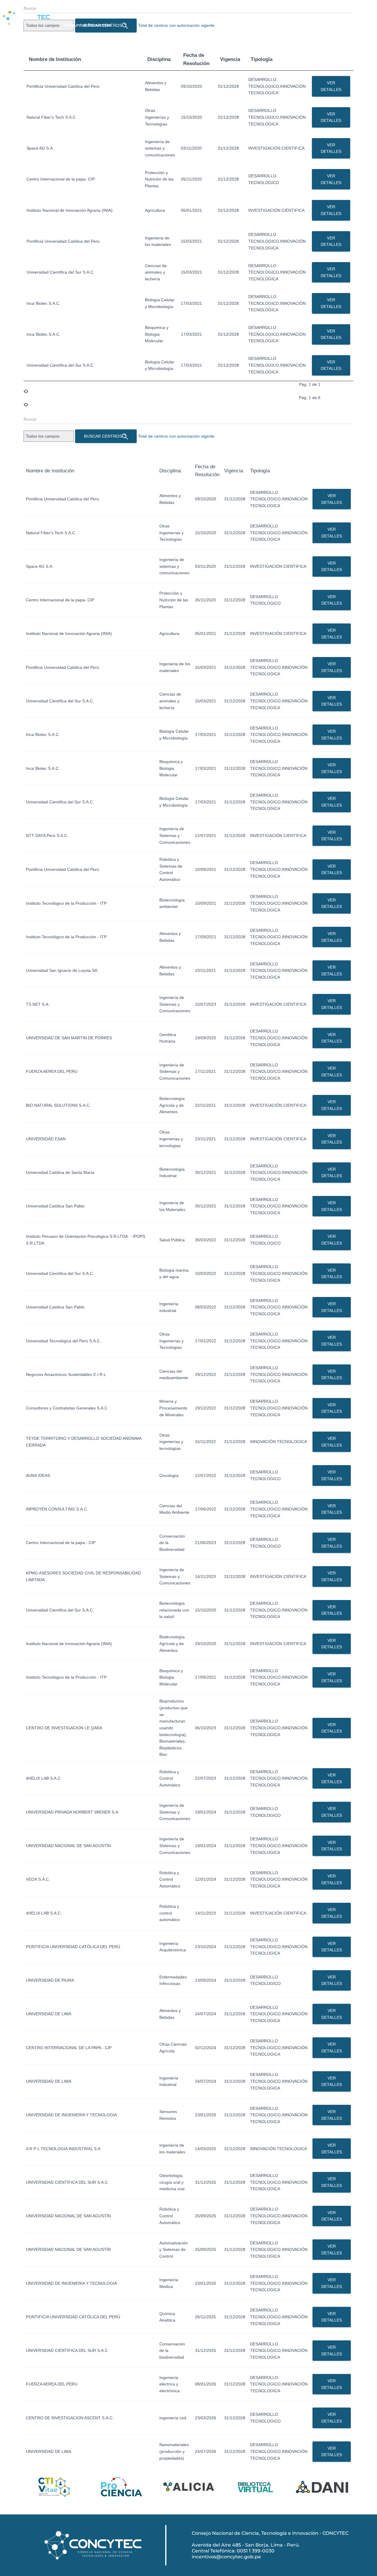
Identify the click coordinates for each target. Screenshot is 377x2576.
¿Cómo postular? (170, 10)
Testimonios (311, 10)
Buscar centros (103, 436)
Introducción (98, 10)
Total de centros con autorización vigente (176, 436)
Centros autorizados (268, 10)
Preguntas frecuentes (87, 25)
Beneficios (132, 10)
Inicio (70, 10)
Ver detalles (331, 86)
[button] (170, 10)
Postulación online (217, 10)
